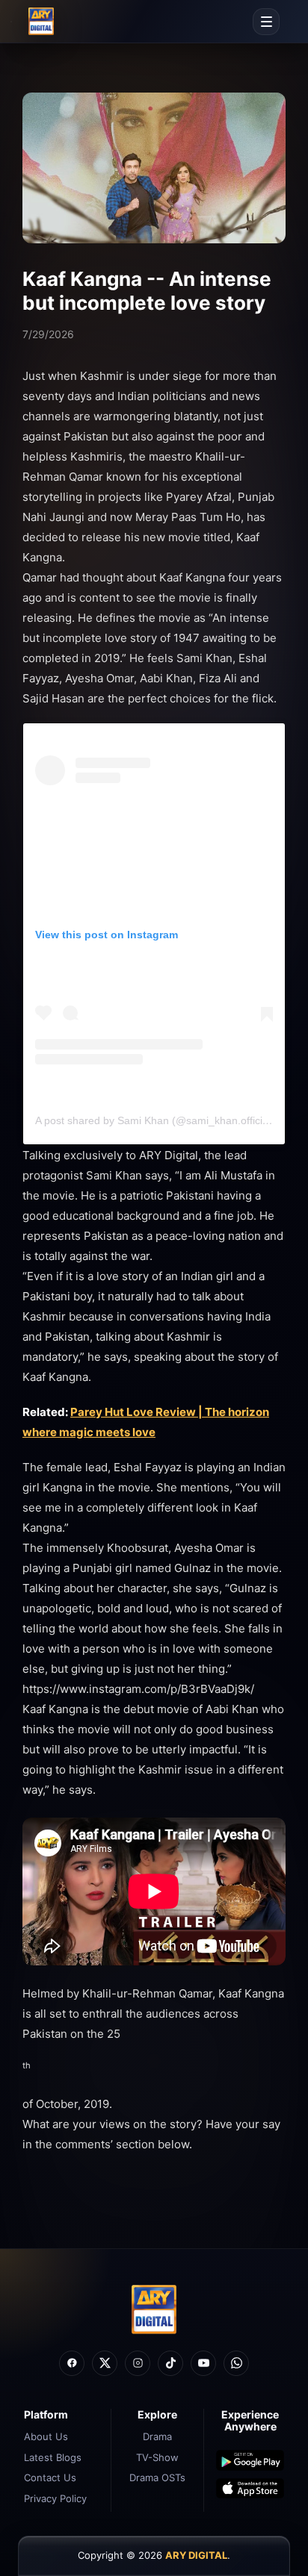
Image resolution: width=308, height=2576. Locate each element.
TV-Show (157, 2457)
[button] (266, 22)
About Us (46, 2436)
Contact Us (50, 2477)
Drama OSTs (157, 2477)
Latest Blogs (53, 2457)
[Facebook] (72, 2363)
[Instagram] (138, 2363)
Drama (157, 2436)
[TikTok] (170, 2363)
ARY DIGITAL (196, 2555)
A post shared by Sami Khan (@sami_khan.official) (155, 1120)
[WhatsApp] (236, 2363)
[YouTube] (203, 2363)
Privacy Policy (55, 2498)
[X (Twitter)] (105, 2363)
